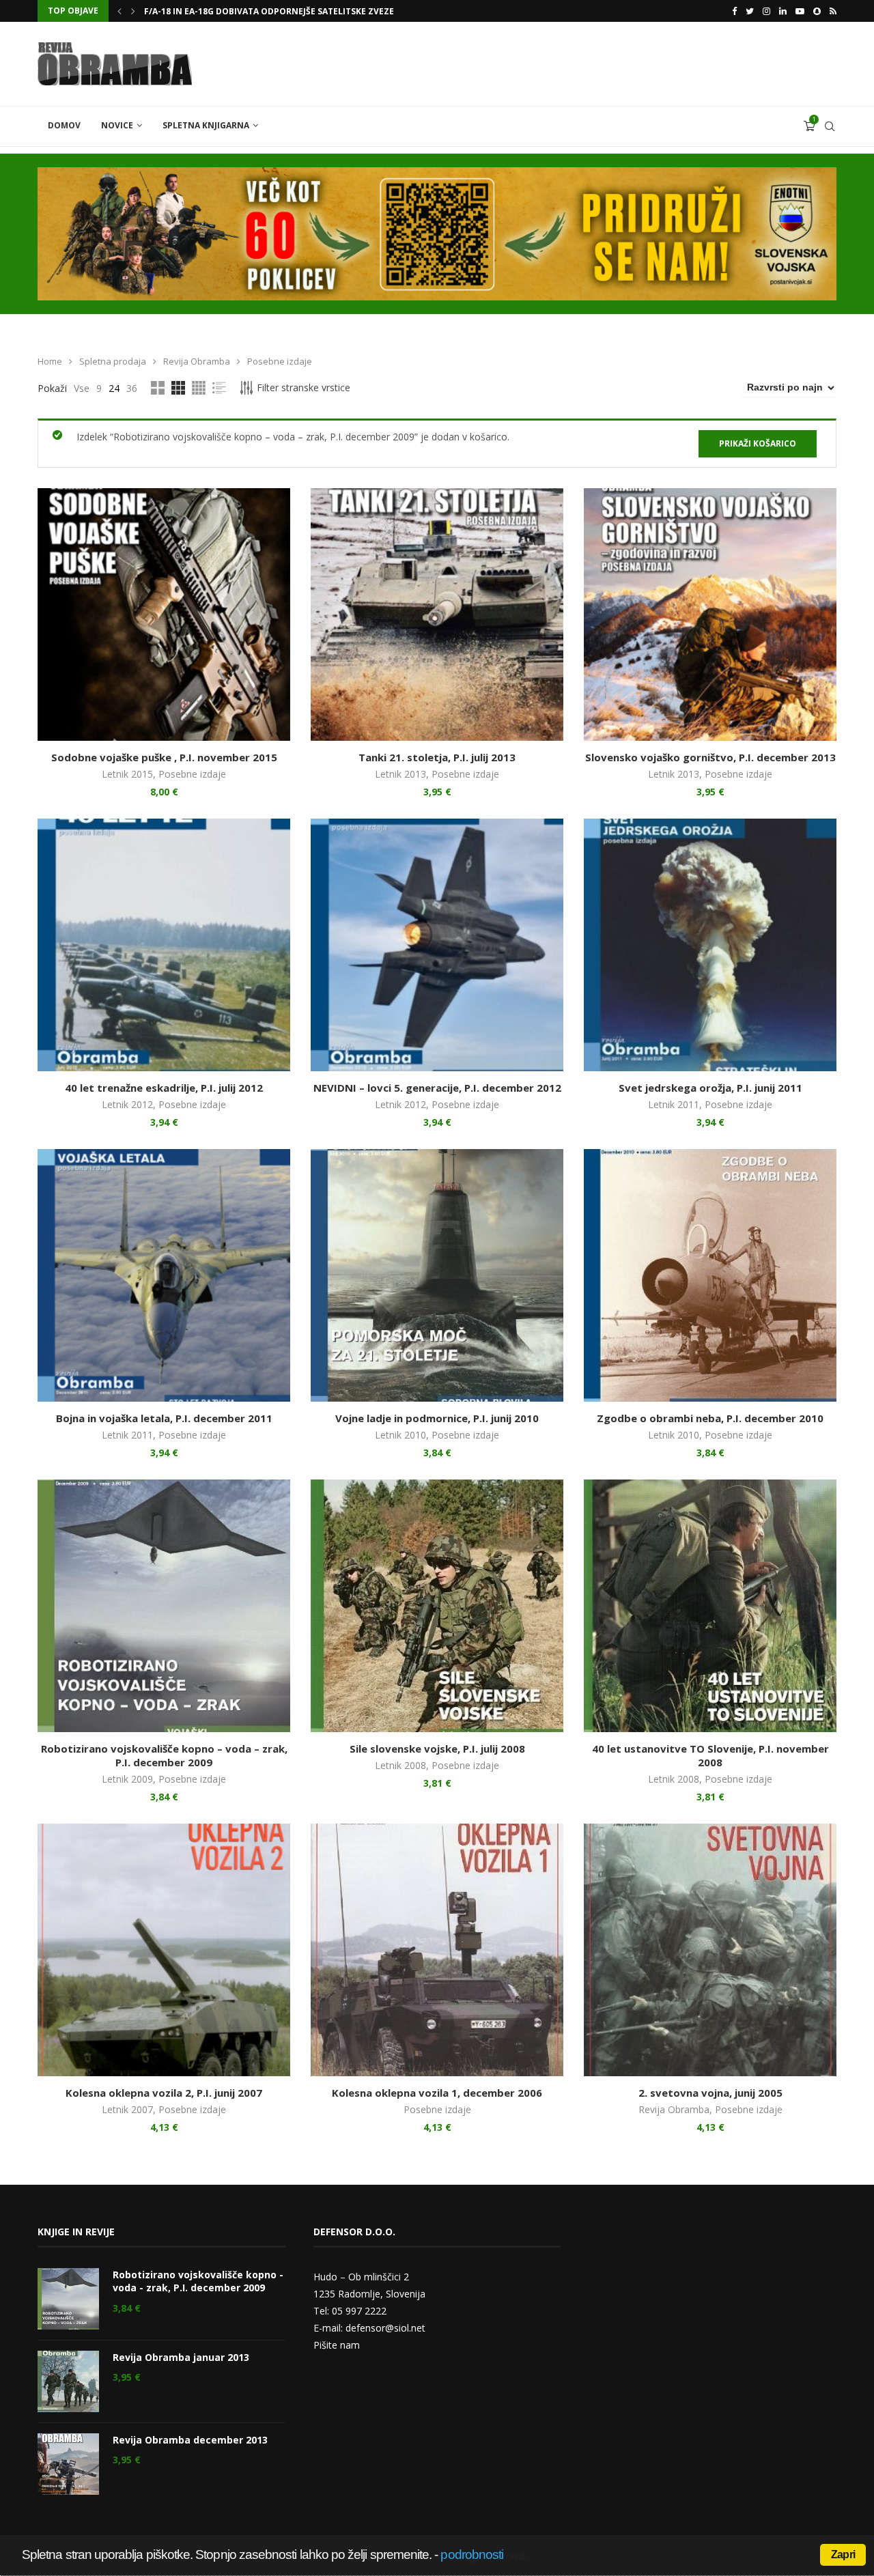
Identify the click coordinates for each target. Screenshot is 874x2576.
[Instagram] (766, 11)
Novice (117, 125)
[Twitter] (750, 11)
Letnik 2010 (400, 1435)
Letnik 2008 (400, 1765)
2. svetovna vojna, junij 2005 (710, 2093)
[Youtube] (800, 11)
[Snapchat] (817, 11)
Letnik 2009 (127, 1779)
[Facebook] (734, 11)
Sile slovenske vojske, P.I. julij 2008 (437, 1749)
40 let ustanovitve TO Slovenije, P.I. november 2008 (710, 1755)
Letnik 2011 (674, 1104)
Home (50, 361)
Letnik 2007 (127, 2109)
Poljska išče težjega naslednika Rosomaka (242, 11)
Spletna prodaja (113, 361)
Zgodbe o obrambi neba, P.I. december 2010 (710, 1418)
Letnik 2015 (127, 774)
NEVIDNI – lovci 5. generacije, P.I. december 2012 (437, 1088)
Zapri (843, 2554)
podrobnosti (472, 2554)
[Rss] (833, 11)
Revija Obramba (197, 361)
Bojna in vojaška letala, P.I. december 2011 (164, 1418)
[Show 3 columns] (178, 388)
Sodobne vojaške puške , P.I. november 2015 (164, 757)
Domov (64, 125)
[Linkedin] (783, 11)
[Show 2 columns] (158, 388)
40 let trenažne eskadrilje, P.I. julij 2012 (164, 1088)
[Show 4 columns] (199, 388)
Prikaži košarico (758, 443)
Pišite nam (337, 2345)
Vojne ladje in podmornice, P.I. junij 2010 (437, 1418)
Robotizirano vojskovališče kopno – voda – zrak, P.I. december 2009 (164, 1755)
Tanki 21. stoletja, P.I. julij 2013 (437, 757)
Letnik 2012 (127, 1104)
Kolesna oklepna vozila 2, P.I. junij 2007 (164, 2093)
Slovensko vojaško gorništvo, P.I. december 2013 (710, 757)
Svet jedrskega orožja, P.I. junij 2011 (710, 1088)
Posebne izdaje (192, 774)
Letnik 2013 (400, 774)
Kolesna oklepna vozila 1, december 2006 (437, 2093)
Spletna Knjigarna (206, 125)
